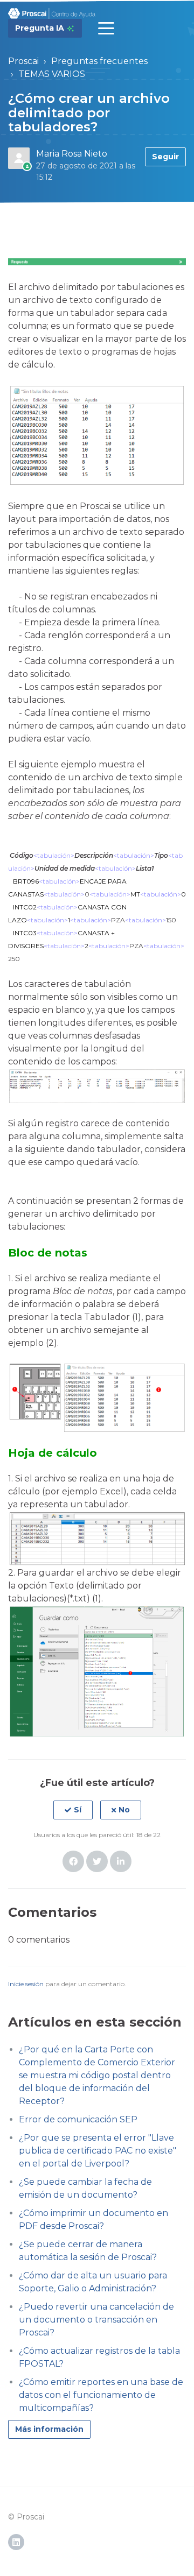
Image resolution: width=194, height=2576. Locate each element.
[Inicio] (52, 13)
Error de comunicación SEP (78, 2119)
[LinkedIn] (121, 1861)
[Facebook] (73, 1861)
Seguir (165, 157)
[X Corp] (97, 1861)
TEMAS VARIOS (52, 74)
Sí (78, 1810)
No (124, 1810)
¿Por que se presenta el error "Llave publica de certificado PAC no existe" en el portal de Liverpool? (98, 2151)
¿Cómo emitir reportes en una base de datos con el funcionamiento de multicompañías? (101, 2395)
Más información (49, 2429)
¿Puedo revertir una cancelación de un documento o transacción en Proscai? (96, 2320)
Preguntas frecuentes (99, 61)
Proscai (23, 61)
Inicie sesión (26, 1984)
